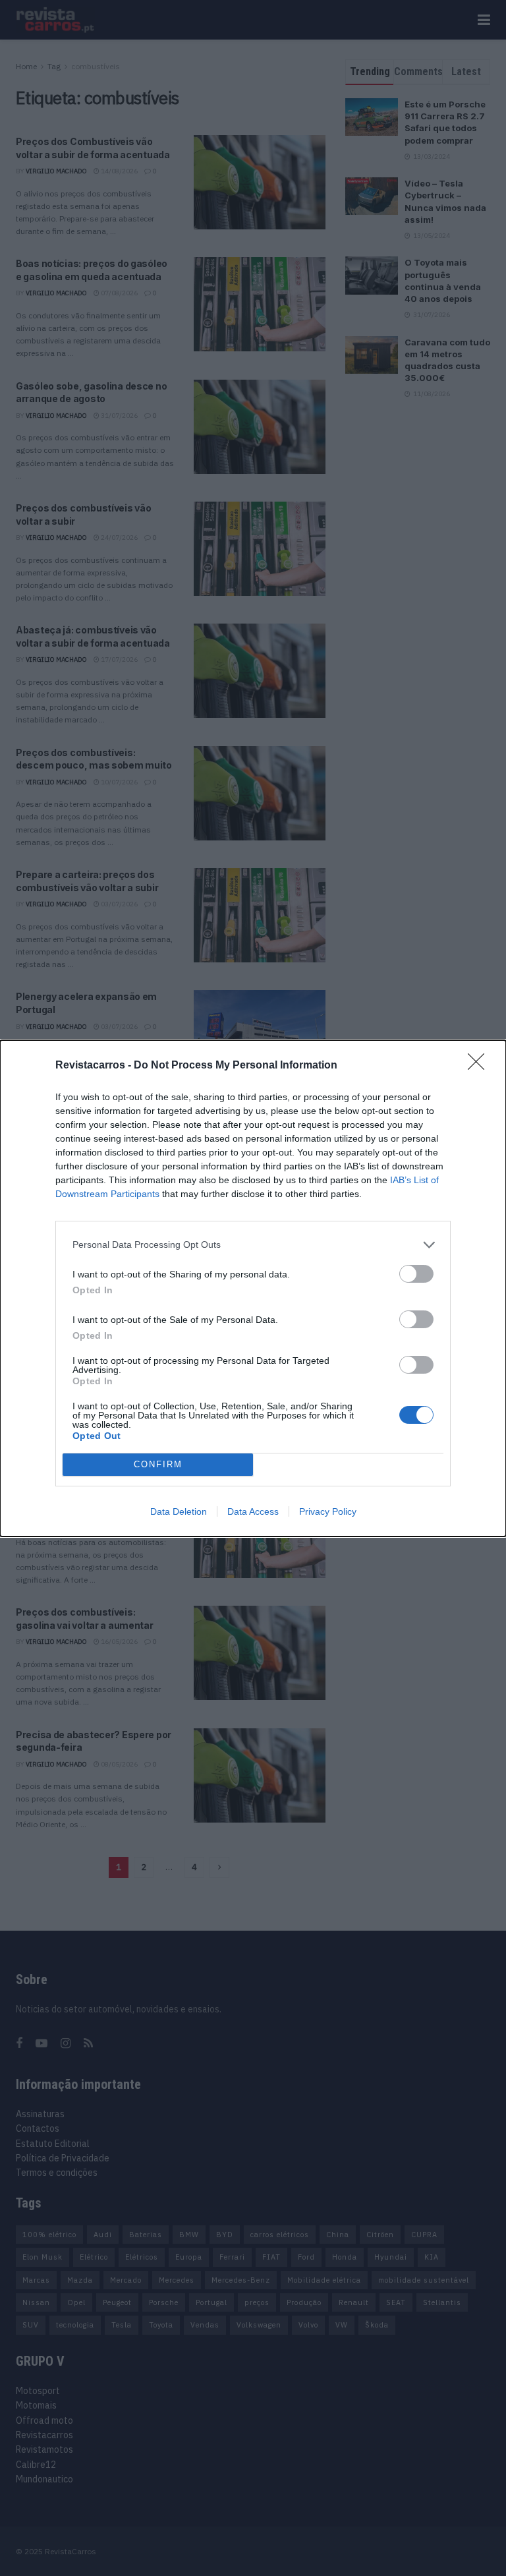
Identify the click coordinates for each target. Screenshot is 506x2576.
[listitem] (253, 1245)
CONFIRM (158, 1464)
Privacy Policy (328, 1511)
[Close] (480, 1066)
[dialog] (253, 1288)
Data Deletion (179, 1511)
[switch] (416, 1274)
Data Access (253, 1511)
